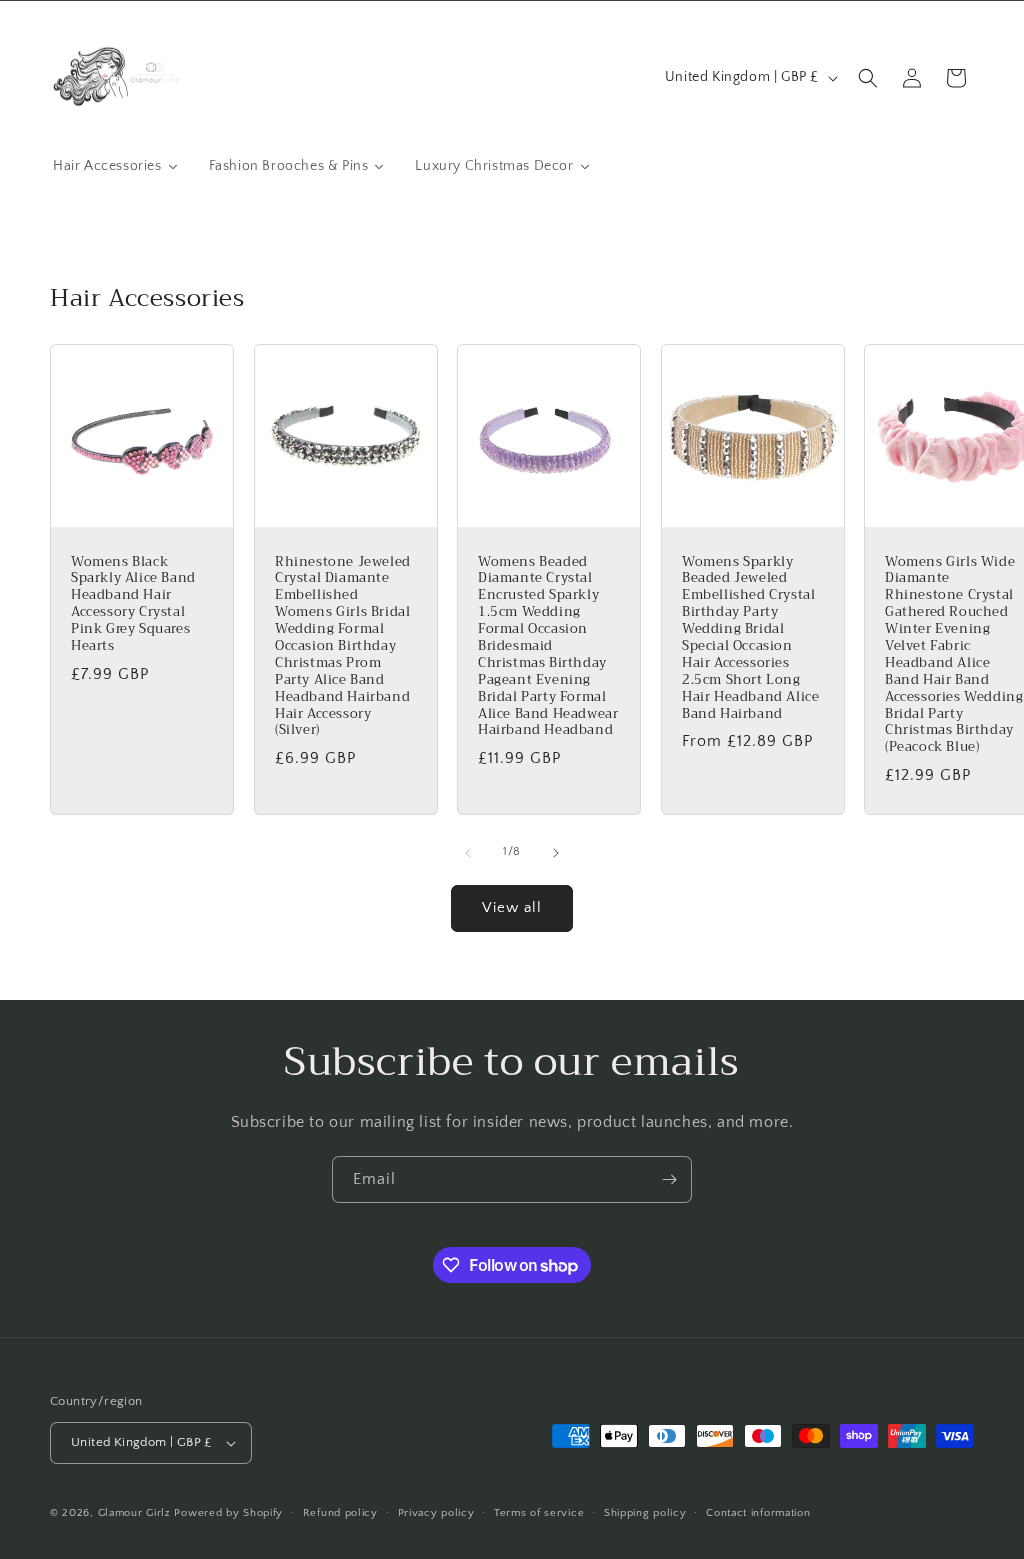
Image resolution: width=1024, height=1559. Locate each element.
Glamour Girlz (134, 1513)
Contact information (758, 1513)
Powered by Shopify (228, 1513)
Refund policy (340, 1513)
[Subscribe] (669, 1179)
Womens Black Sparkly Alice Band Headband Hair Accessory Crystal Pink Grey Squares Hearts (133, 604)
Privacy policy (436, 1513)
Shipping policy (645, 1513)
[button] (868, 78)
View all (512, 907)
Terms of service (539, 1513)
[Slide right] (556, 853)
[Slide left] (468, 853)
